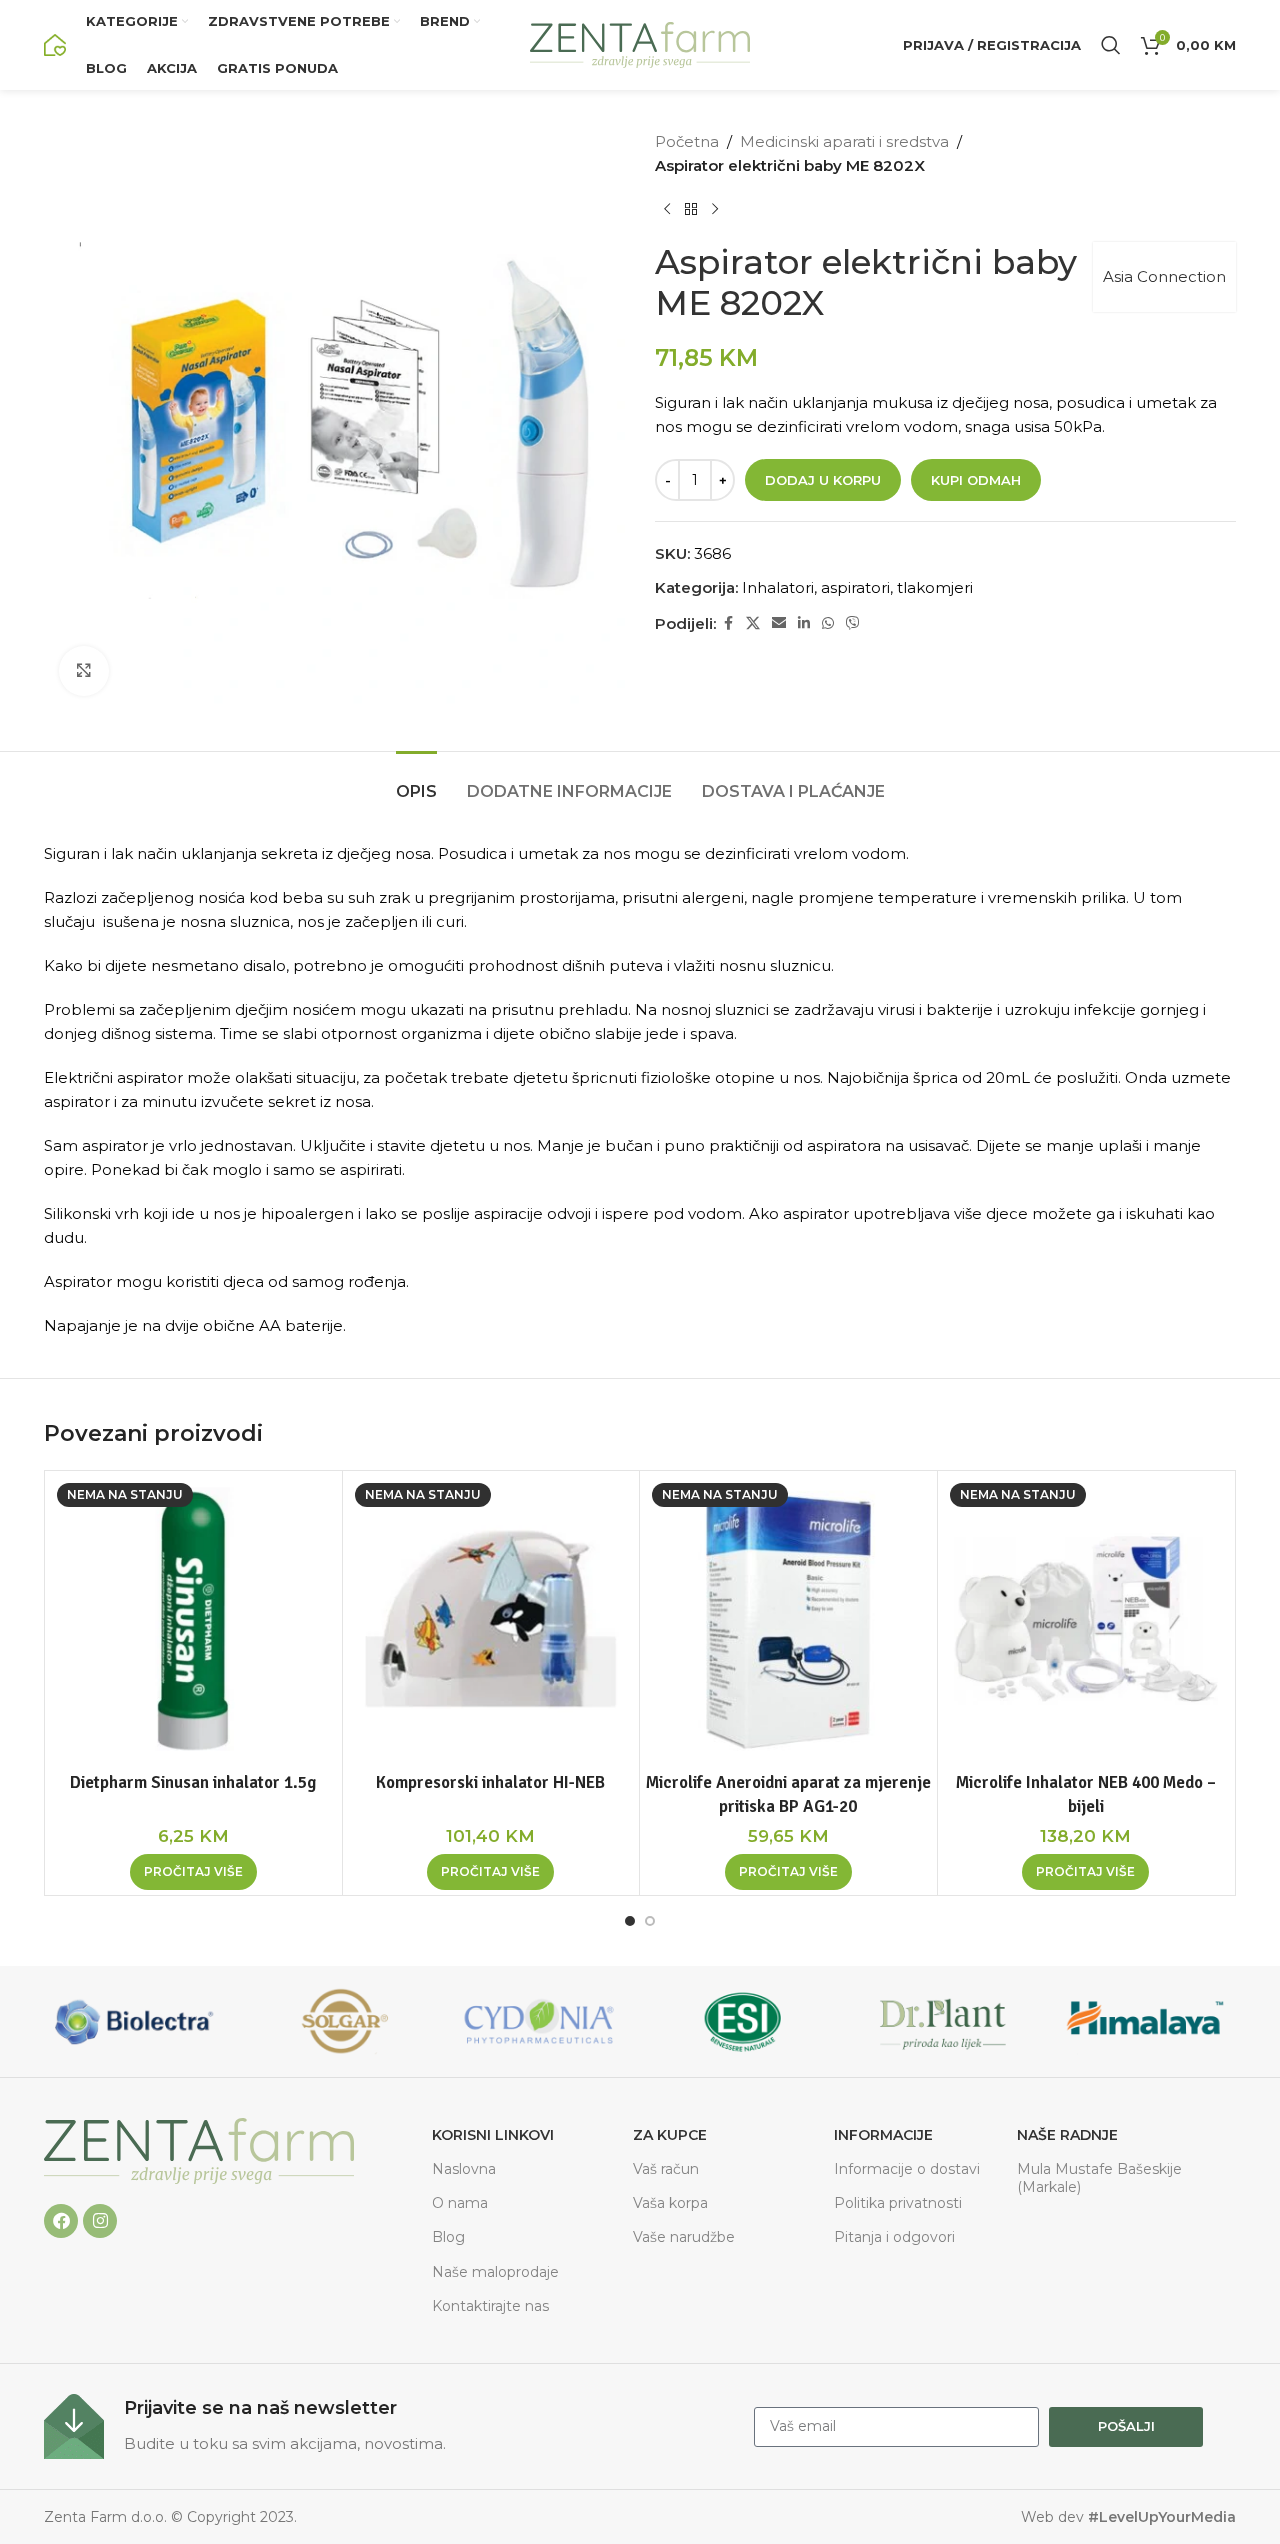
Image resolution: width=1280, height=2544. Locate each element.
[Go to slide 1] (630, 1921)
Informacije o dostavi (907, 2169)
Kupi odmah (976, 480)
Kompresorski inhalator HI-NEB (490, 1782)
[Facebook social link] (728, 623)
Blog (448, 2237)
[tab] (416, 781)
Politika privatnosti (898, 2203)
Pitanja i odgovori (894, 2237)
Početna (687, 141)
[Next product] (715, 210)
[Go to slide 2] (650, 1921)
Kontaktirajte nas (490, 2306)
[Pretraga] (1111, 45)
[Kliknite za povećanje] (84, 671)
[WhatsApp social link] (828, 623)
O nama (460, 2203)
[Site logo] (55, 43)
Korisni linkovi (493, 2135)
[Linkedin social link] (804, 623)
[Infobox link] (389, 2426)
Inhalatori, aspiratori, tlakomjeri (857, 587)
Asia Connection (1164, 276)
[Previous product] (667, 210)
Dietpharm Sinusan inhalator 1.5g (193, 1782)
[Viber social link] (853, 623)
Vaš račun (666, 2169)
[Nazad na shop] (691, 210)
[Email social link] (779, 623)
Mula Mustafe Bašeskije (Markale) (1099, 2178)
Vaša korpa (670, 2203)
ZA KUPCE (670, 2135)
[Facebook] (61, 2221)
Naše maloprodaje (495, 2272)
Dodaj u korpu (823, 480)
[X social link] (753, 623)
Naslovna (464, 2169)
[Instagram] (100, 2221)
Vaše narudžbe (684, 2237)
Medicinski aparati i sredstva (844, 141)
